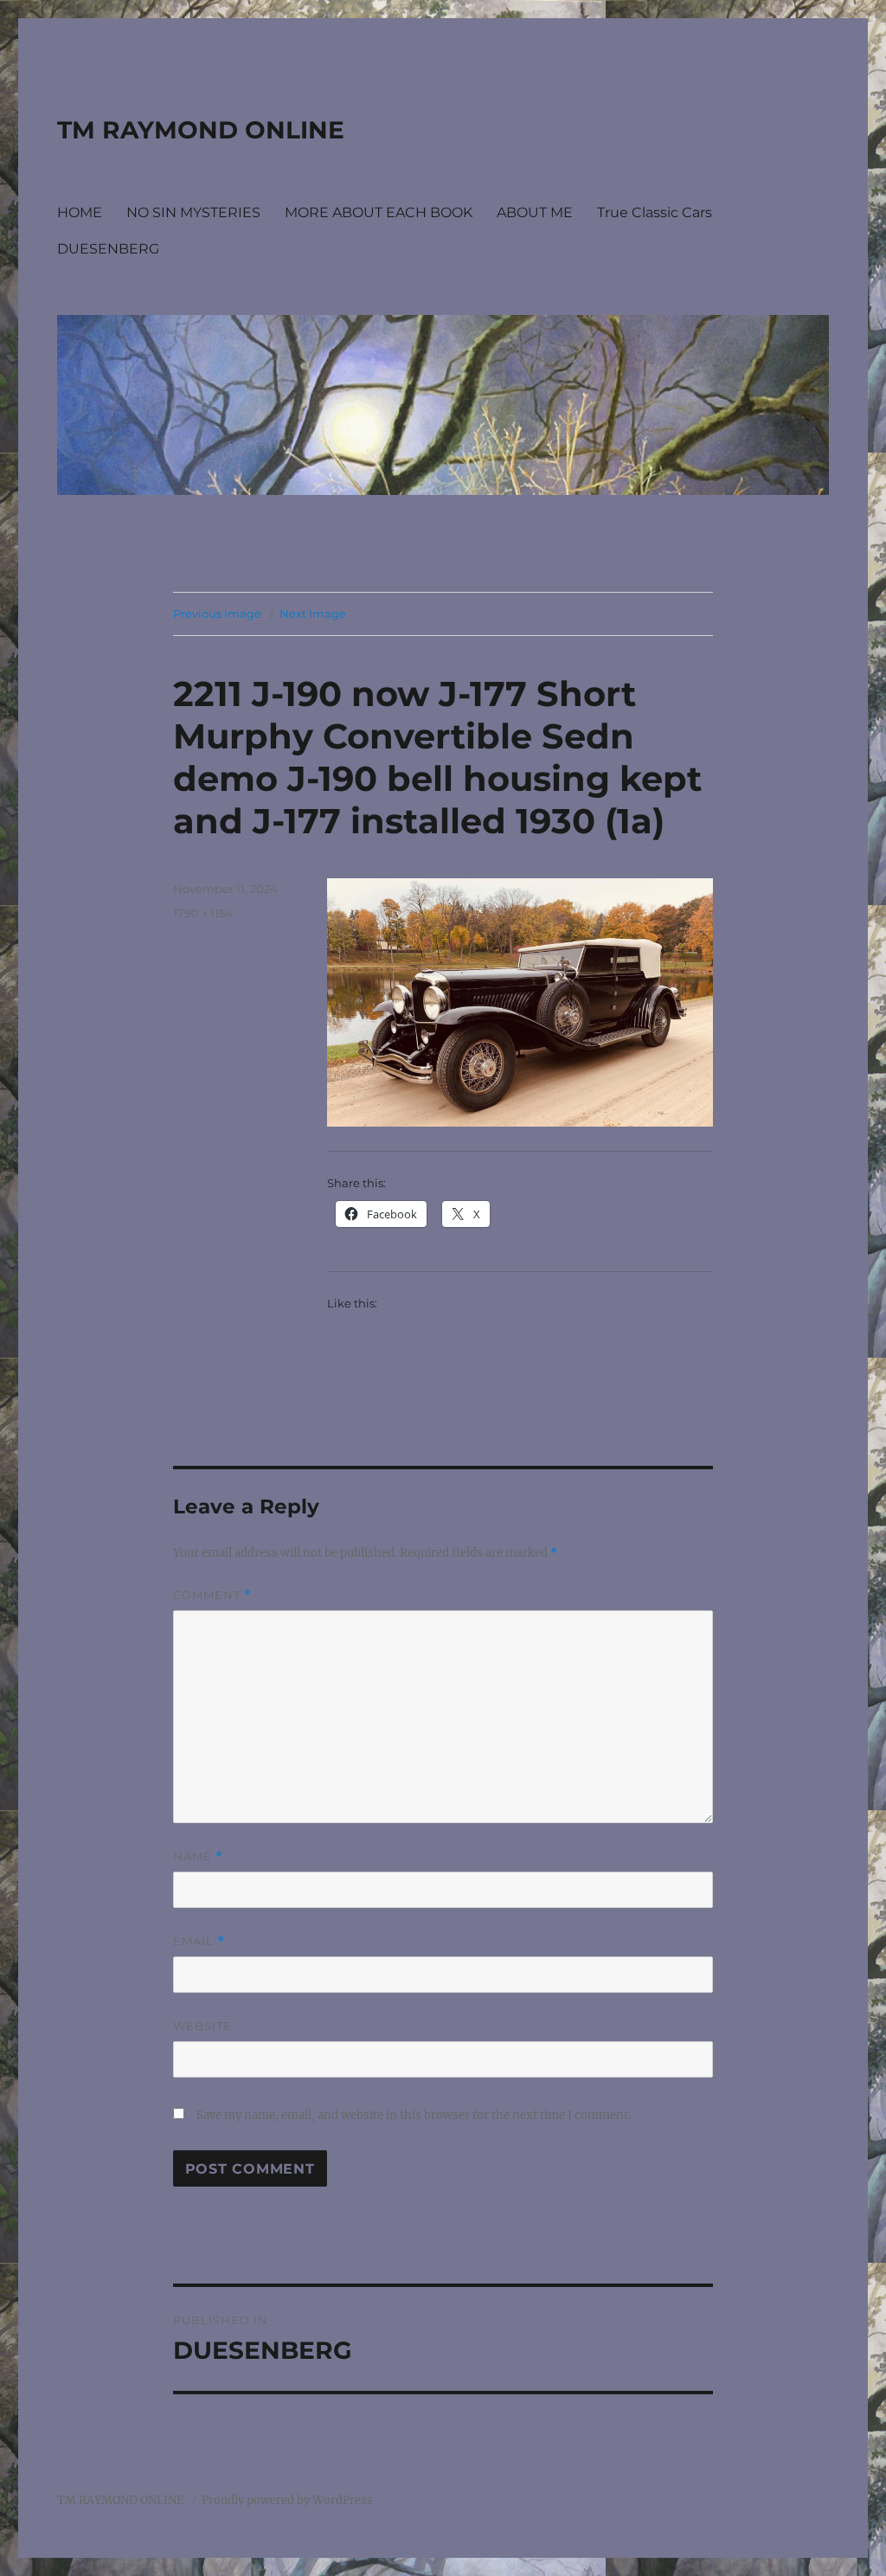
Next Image (313, 613)
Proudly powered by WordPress (287, 2500)
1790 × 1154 (203, 913)
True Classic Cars (655, 212)
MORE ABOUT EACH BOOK (379, 212)
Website (202, 2026)
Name (198, 1857)
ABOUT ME (535, 212)
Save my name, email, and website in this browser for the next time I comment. (414, 2115)
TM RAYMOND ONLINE (201, 130)
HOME (80, 212)
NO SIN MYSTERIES (193, 212)
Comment (212, 1595)
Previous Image (217, 613)
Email (199, 1941)
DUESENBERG (108, 249)
